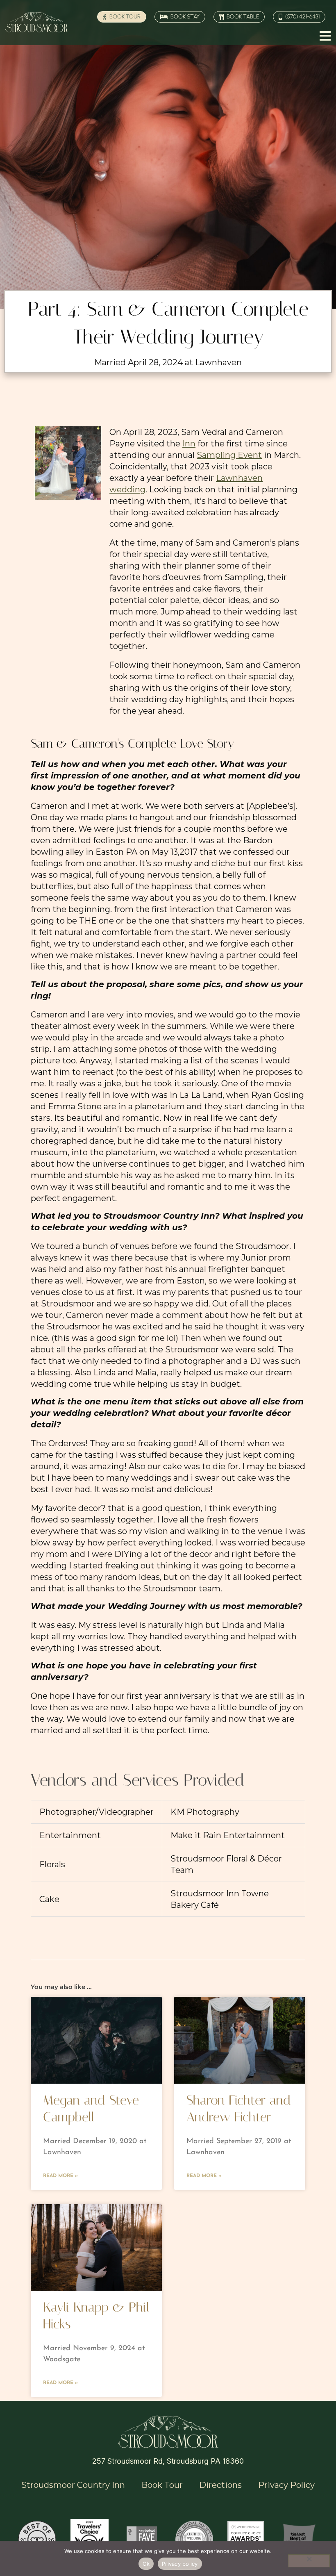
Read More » (60, 2176)
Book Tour (162, 2485)
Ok (146, 2564)
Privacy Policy (286, 2485)
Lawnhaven (239, 478)
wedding (127, 489)
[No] (309, 2561)
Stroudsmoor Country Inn (73, 2485)
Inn (189, 444)
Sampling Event (229, 455)
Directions (220, 2485)
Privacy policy (180, 2564)
